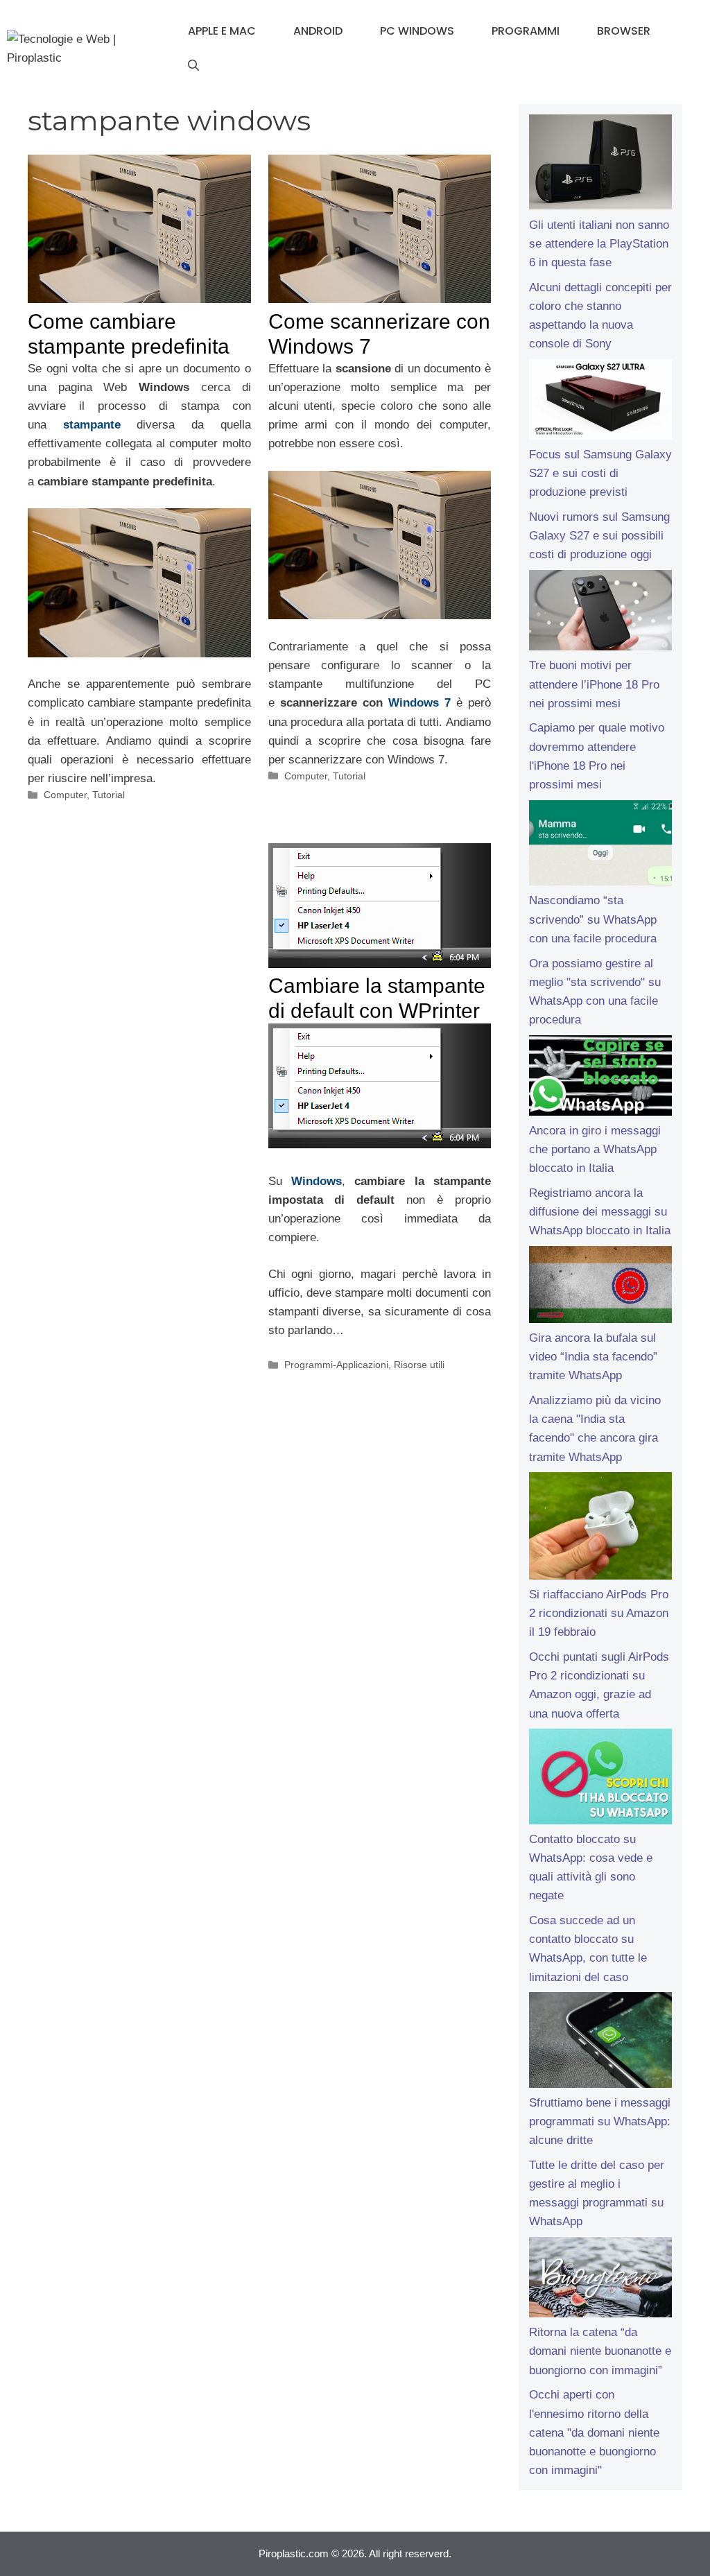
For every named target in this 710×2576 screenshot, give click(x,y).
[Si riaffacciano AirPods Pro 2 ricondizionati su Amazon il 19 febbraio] (600, 1529)
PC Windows (417, 31)
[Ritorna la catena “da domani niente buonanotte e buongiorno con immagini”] (600, 2280)
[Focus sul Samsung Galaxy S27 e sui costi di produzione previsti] (600, 402)
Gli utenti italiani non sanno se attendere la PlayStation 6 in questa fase (599, 244)
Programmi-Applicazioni (336, 1365)
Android (318, 31)
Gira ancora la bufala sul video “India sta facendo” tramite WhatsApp (593, 1357)
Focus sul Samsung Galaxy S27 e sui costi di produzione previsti (600, 473)
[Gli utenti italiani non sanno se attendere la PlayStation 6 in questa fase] (600, 165)
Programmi (526, 31)
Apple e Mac (222, 31)
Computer (65, 795)
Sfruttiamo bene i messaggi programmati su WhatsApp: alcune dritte (600, 2121)
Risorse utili (419, 1365)
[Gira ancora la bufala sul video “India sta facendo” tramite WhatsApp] (600, 1287)
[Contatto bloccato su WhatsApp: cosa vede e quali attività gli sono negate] (600, 1779)
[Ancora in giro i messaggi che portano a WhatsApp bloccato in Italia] (600, 1078)
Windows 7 (419, 703)
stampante (92, 425)
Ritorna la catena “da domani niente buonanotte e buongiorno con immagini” (600, 2351)
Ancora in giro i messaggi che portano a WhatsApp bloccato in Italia (595, 1149)
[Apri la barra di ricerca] (193, 66)
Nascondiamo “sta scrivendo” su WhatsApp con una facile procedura (593, 919)
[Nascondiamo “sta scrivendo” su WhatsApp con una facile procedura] (600, 846)
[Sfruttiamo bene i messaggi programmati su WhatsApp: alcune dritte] (600, 2043)
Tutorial (109, 795)
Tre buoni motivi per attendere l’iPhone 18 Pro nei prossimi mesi (594, 684)
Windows (317, 1181)
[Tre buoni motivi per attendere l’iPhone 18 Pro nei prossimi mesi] (600, 613)
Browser (624, 31)
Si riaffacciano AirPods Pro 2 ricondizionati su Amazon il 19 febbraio (599, 1613)
